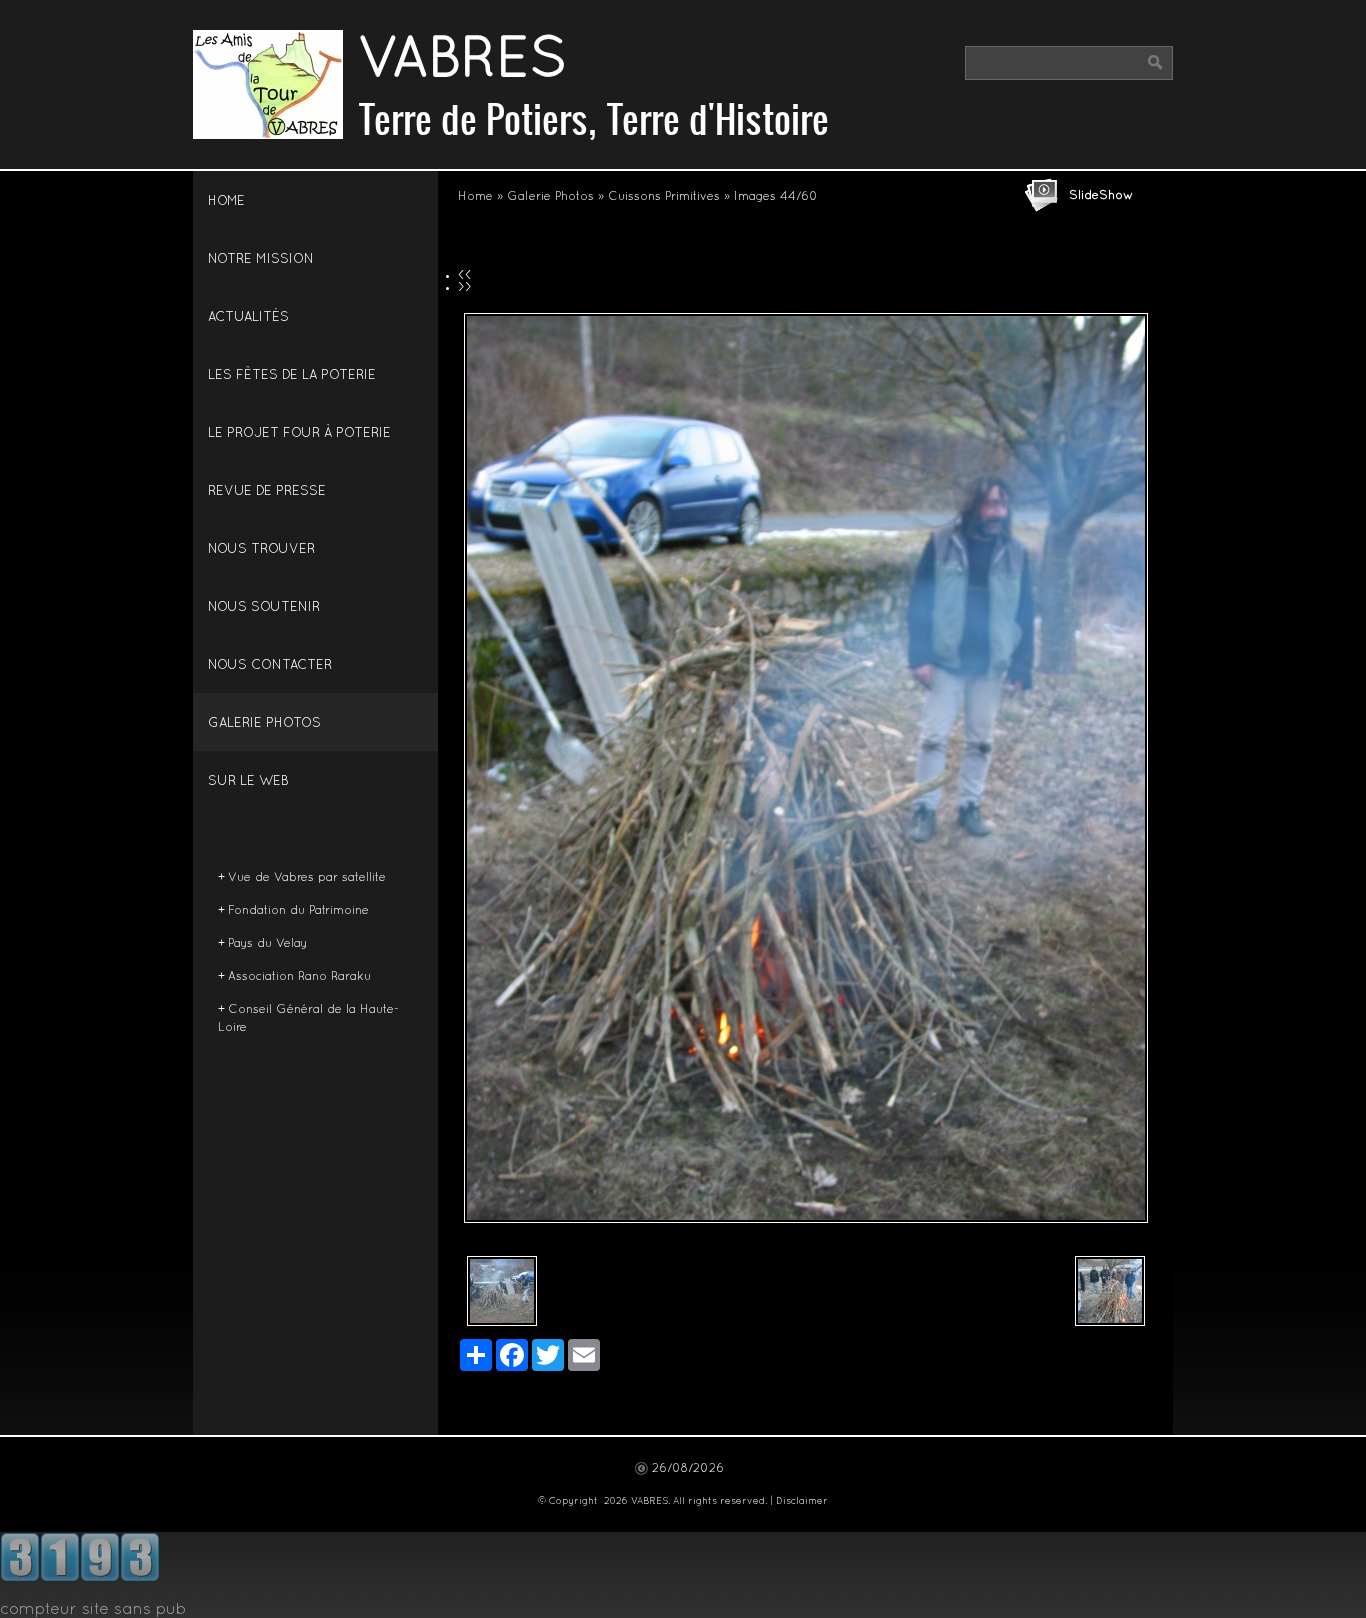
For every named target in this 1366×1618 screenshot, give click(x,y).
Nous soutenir (264, 608)
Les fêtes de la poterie (292, 376)
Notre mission (261, 260)
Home (475, 197)
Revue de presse (267, 492)
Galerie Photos (550, 197)
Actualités (248, 318)
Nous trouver (261, 550)
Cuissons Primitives (664, 197)
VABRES (462, 62)
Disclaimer (802, 1501)
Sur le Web (248, 782)
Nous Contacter (270, 666)
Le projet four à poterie (299, 434)
